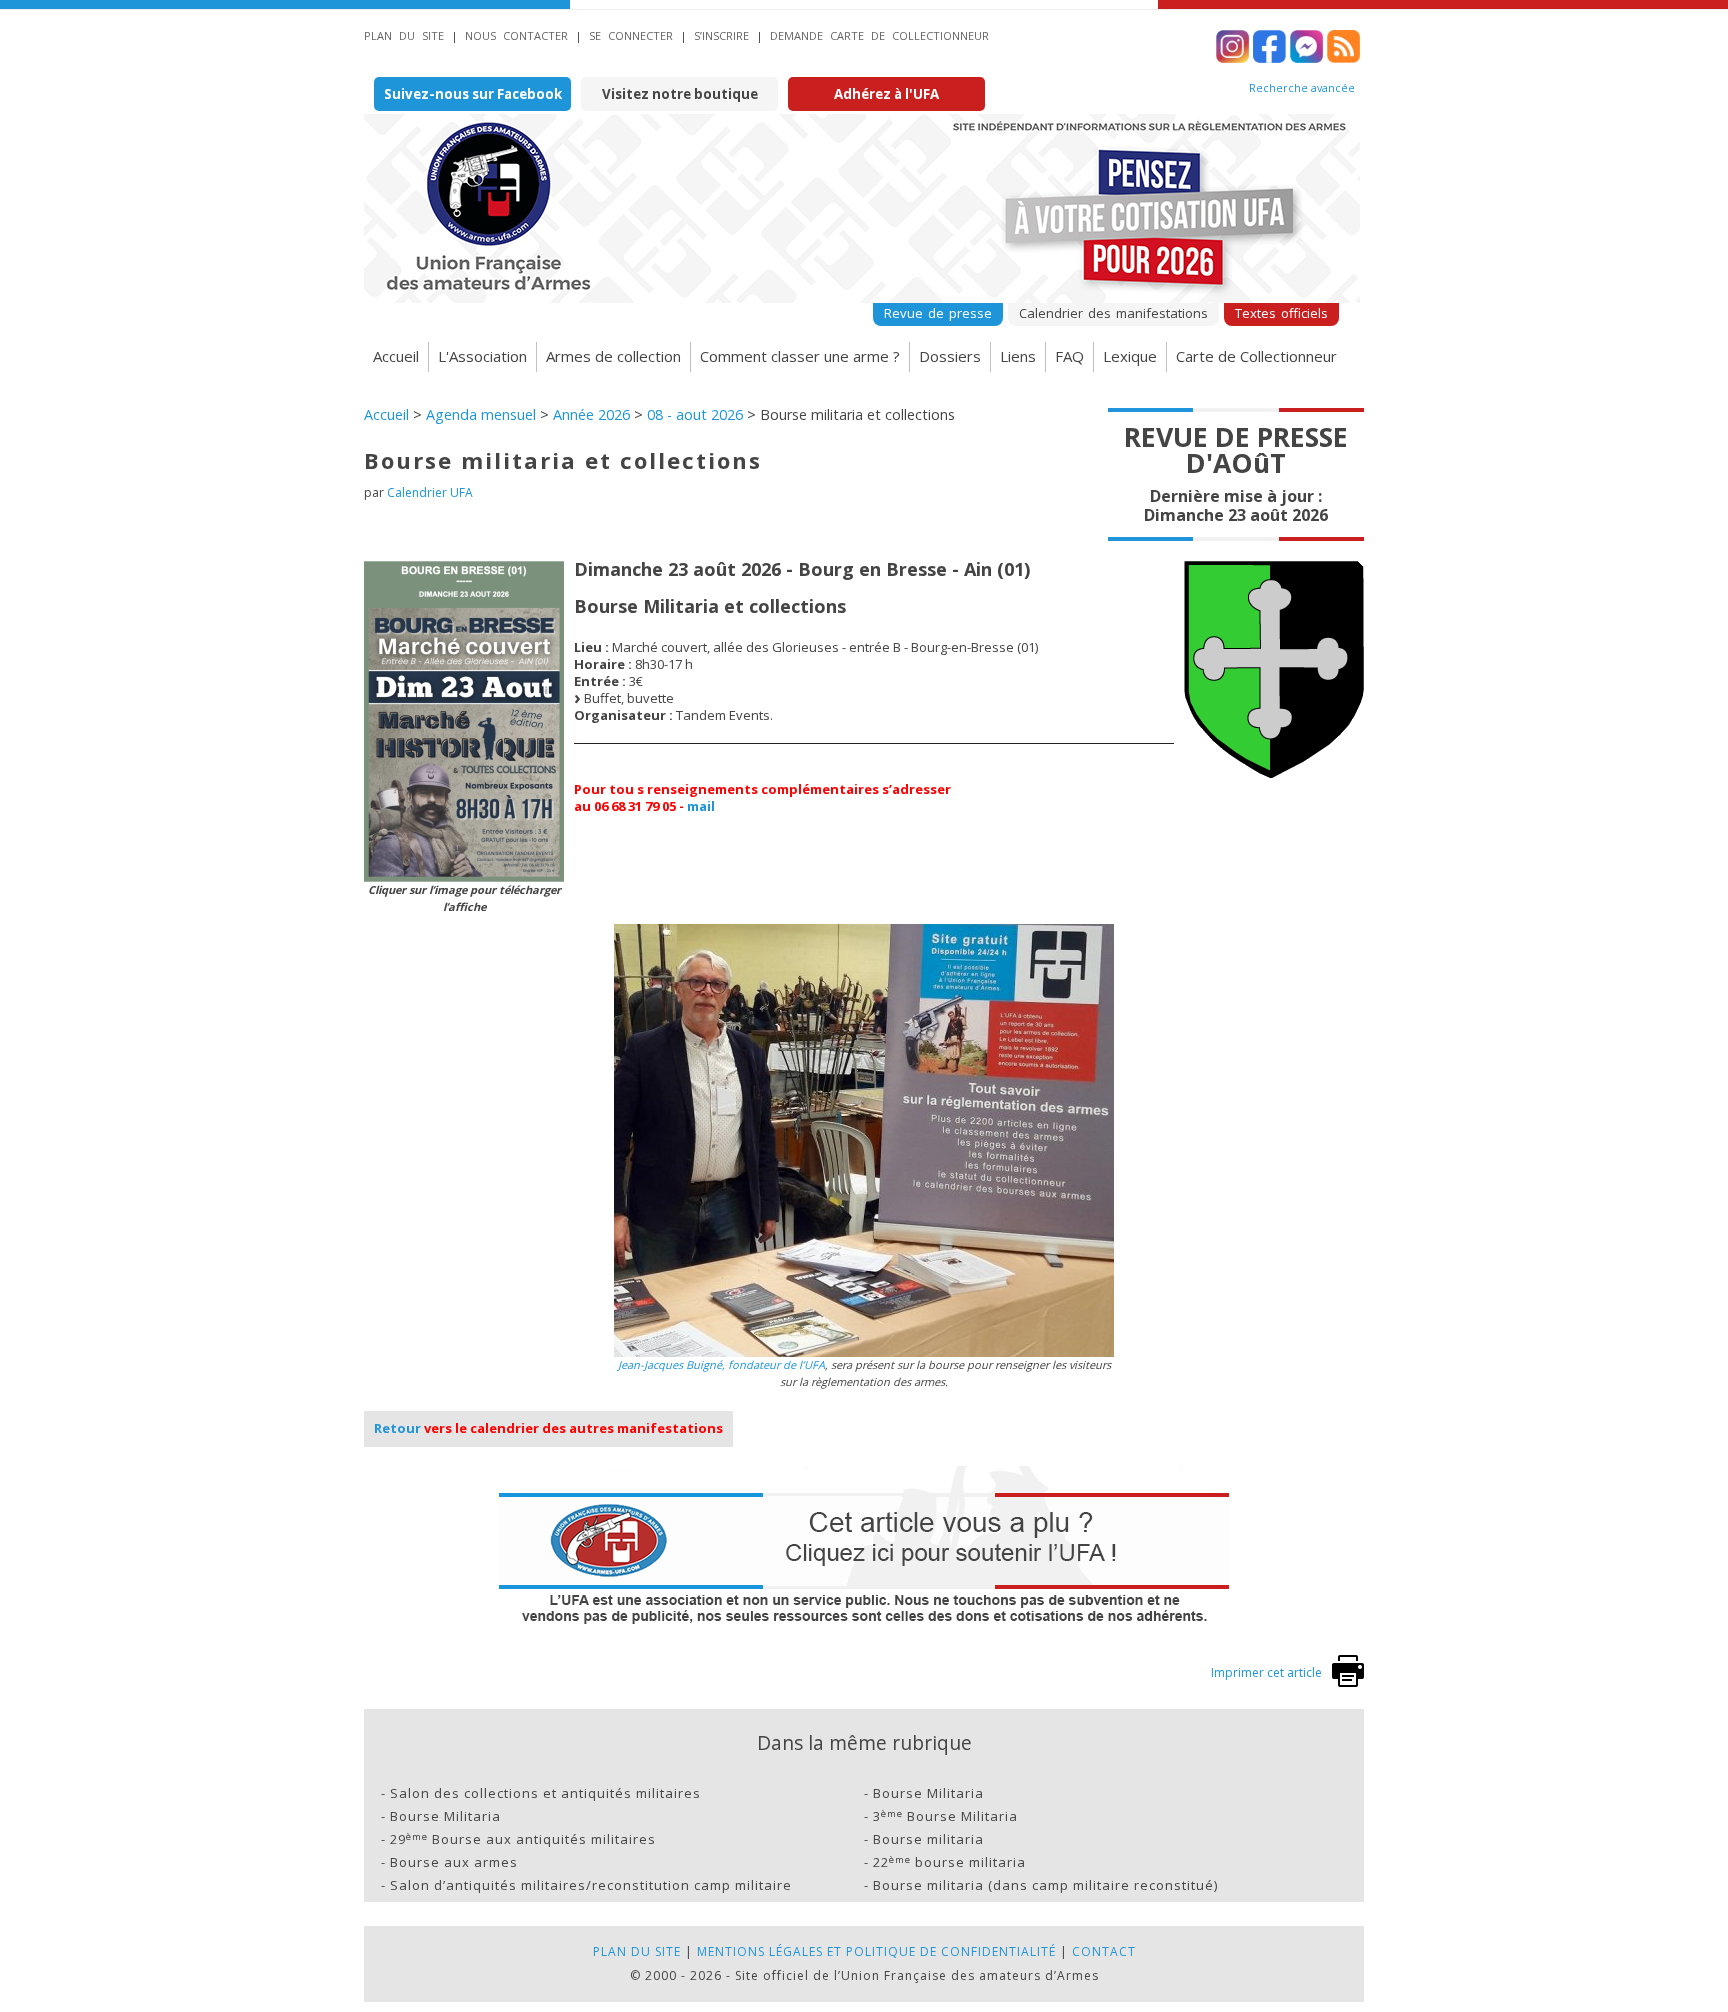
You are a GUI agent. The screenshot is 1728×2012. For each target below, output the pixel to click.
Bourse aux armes (454, 1862)
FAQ (1069, 356)
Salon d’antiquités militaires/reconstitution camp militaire (591, 1885)
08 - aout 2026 (695, 414)
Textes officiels (1281, 313)
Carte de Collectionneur (1256, 356)
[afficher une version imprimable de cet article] (1348, 1682)
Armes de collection (613, 356)
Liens (1018, 356)
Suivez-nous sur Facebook (473, 94)
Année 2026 (591, 414)
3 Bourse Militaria (945, 1816)
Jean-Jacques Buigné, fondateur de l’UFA (721, 1364)
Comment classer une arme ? (800, 356)
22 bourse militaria (949, 1862)
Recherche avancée (1302, 88)
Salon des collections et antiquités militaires (545, 1793)
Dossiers (950, 356)
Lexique (1130, 356)
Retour (397, 1428)
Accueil (396, 356)
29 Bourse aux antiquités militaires (523, 1839)
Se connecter (631, 35)
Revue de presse (938, 313)
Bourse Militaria (928, 1793)
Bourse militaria (928, 1839)
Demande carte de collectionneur (879, 35)
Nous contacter (516, 35)
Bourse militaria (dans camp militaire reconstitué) (1045, 1885)
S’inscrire (721, 35)
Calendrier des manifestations (1113, 313)
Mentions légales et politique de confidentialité (876, 1951)
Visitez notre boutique (680, 94)
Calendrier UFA (430, 492)
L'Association (482, 356)
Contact (1104, 1951)
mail (701, 806)
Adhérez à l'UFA (886, 94)
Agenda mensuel (481, 414)
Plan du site (404, 35)
